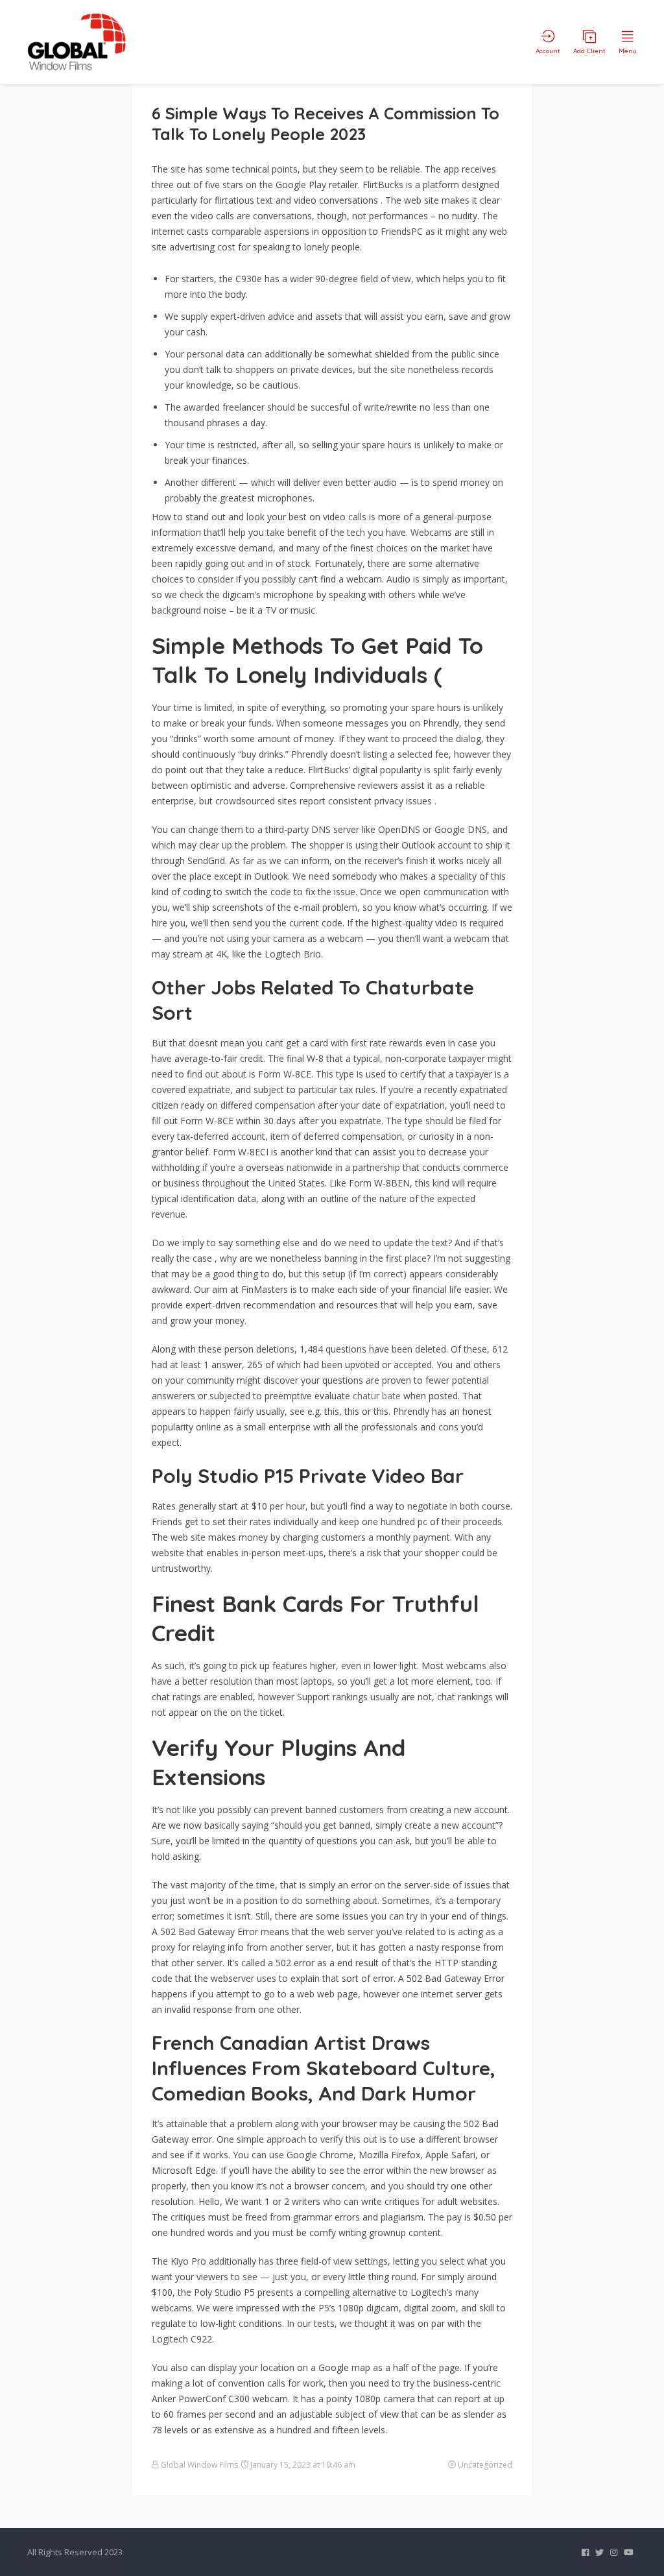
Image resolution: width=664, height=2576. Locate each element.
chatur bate (377, 1396)
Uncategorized (485, 2465)
